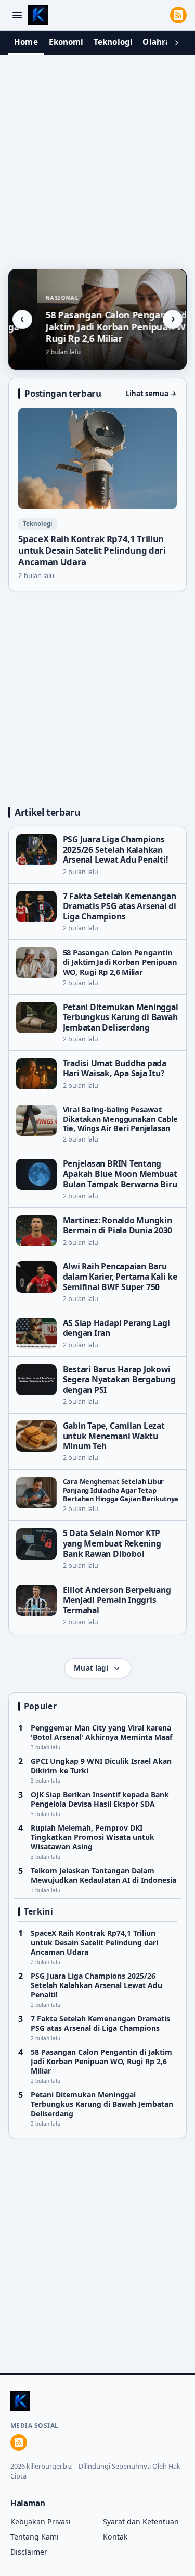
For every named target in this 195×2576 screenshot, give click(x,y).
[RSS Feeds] (178, 15)
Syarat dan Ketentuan (141, 2522)
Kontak (115, 2537)
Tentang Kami (35, 2537)
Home (26, 42)
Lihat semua (151, 394)
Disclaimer (29, 2552)
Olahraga (161, 42)
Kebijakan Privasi (41, 2522)
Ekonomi (66, 42)
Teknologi (113, 42)
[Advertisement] (97, 159)
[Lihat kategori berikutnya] (177, 43)
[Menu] (17, 15)
